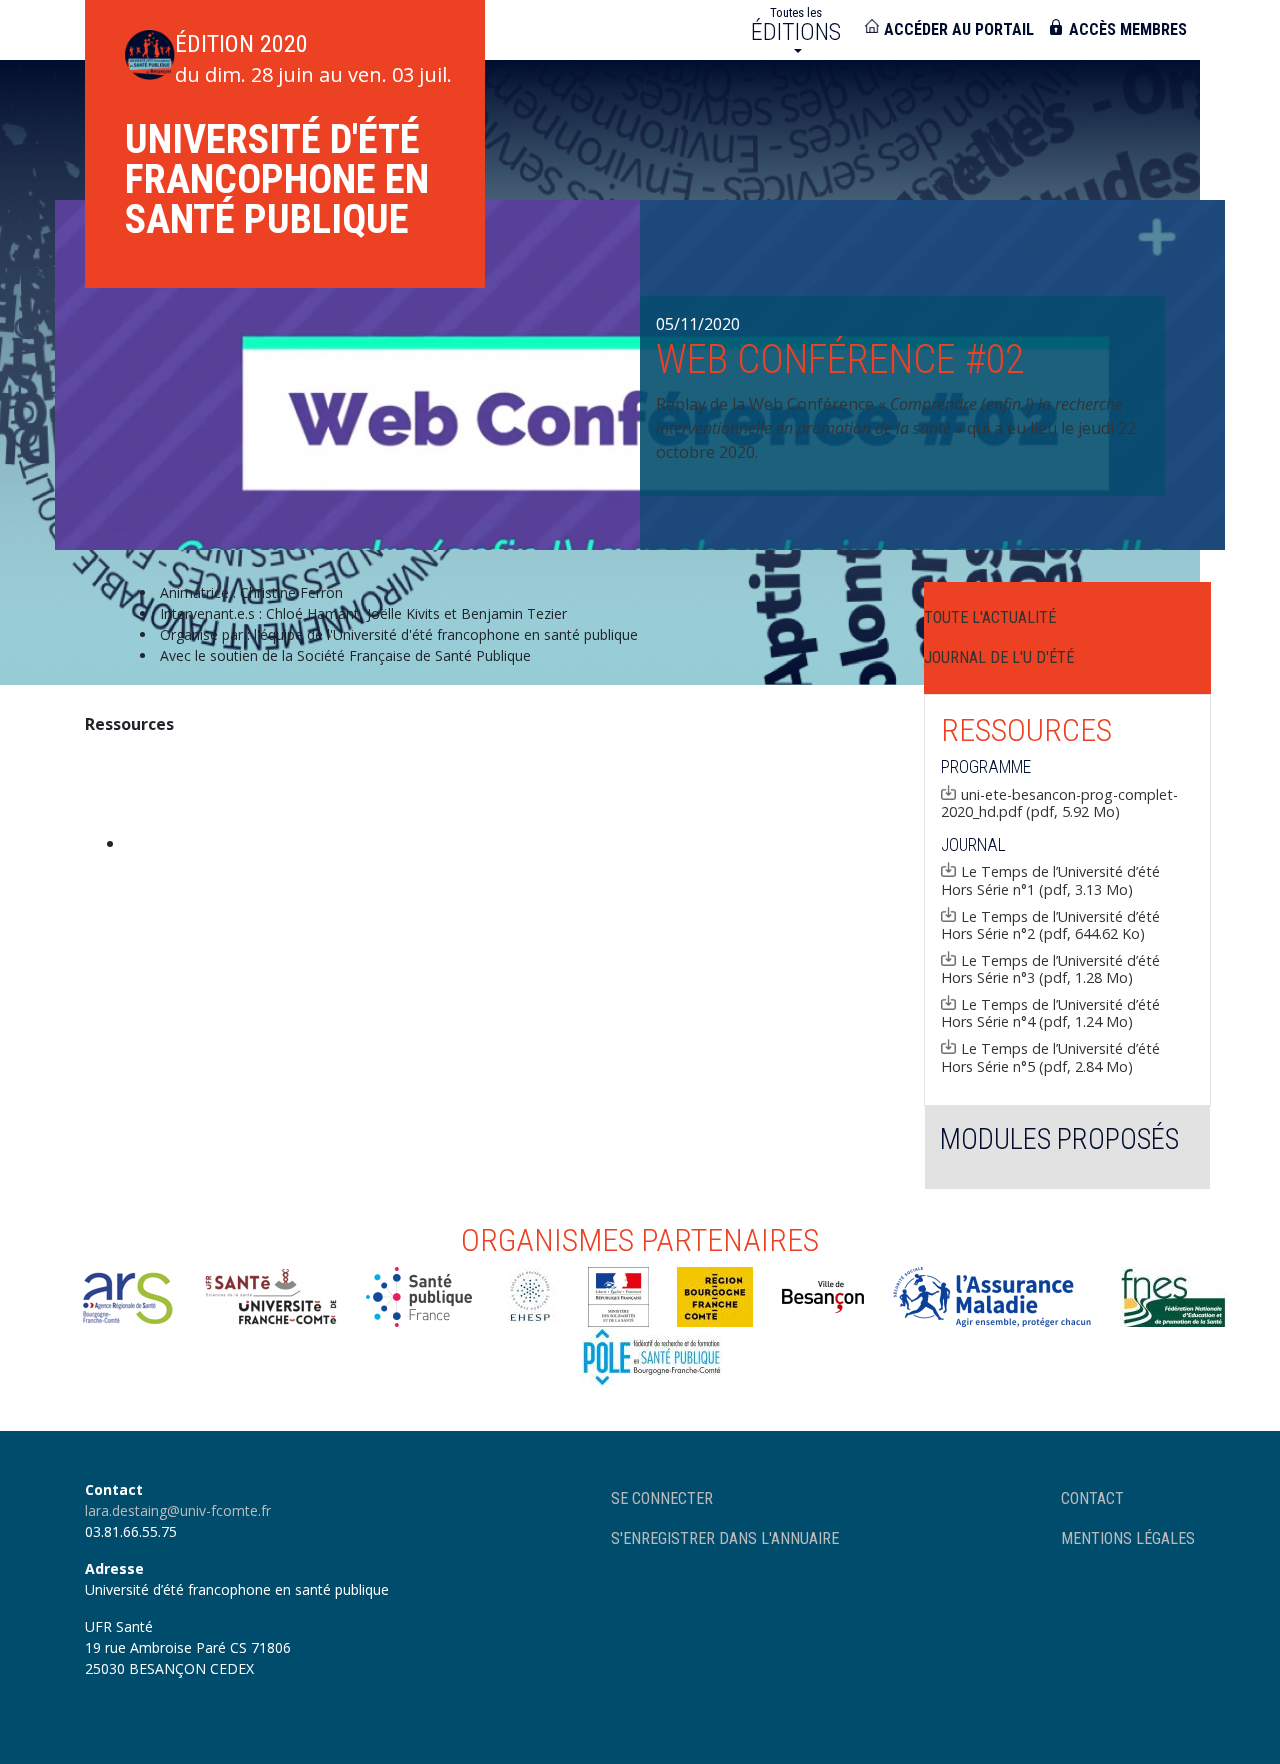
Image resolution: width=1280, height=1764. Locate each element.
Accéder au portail (959, 29)
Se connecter (662, 1498)
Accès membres (1128, 29)
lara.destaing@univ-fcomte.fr (178, 1510)
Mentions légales (1128, 1538)
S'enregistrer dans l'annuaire (725, 1538)
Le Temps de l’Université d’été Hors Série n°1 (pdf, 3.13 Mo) (1050, 880)
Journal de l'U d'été (999, 657)
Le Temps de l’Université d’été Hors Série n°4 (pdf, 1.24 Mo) (1050, 1013)
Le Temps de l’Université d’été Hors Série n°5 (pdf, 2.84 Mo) (1050, 1057)
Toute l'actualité (990, 617)
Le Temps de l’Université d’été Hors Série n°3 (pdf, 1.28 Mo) (1050, 969)
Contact (1092, 1498)
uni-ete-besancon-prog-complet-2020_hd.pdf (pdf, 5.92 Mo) (1059, 803)
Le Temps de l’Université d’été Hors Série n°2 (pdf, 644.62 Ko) (1050, 925)
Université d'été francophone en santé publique (277, 179)
